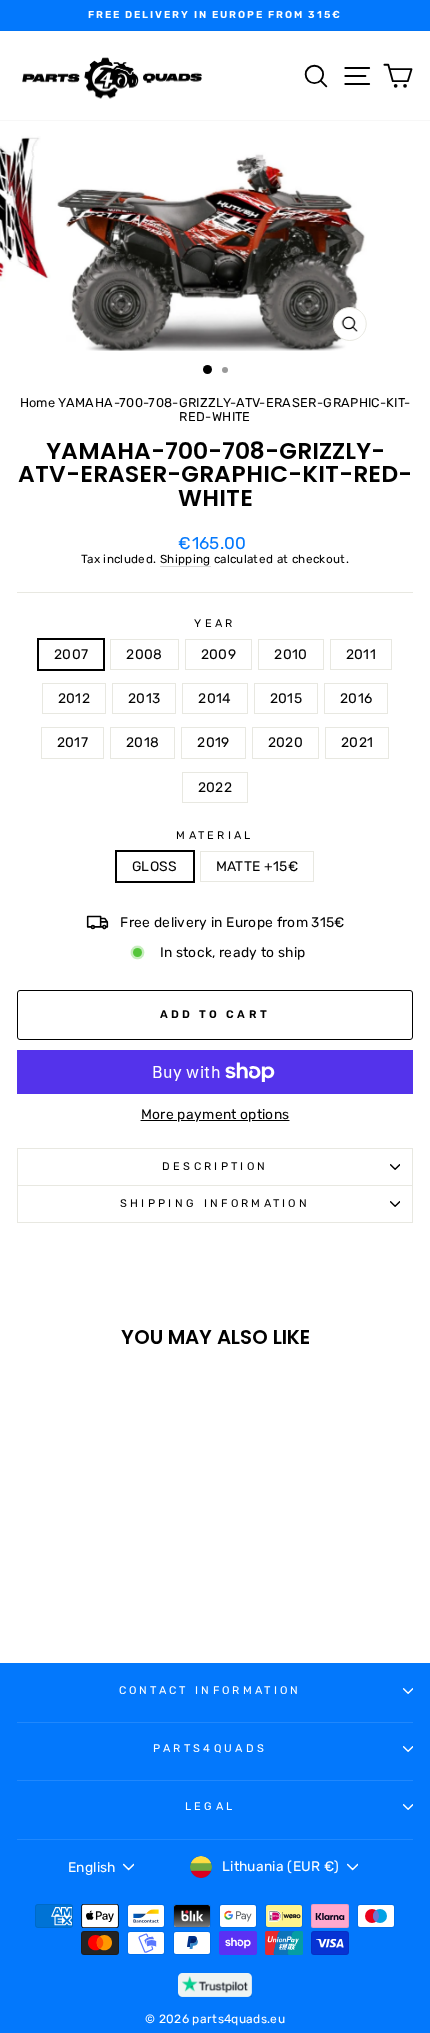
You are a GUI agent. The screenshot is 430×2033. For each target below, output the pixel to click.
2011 (361, 654)
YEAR (214, 624)
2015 (286, 698)
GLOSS (155, 866)
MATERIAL (215, 836)
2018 (142, 742)
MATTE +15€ (257, 866)
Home (37, 402)
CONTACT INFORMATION (210, 1690)
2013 (144, 698)
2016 (356, 698)
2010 (290, 654)
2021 (357, 742)
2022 (215, 787)
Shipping (185, 559)
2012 (74, 698)
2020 (285, 742)
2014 (214, 698)
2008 (144, 654)
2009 (218, 654)
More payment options (215, 1114)
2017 (72, 742)
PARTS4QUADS (210, 1748)
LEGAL (210, 1806)
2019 (213, 742)
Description (215, 1166)
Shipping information (215, 1203)
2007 (71, 654)
